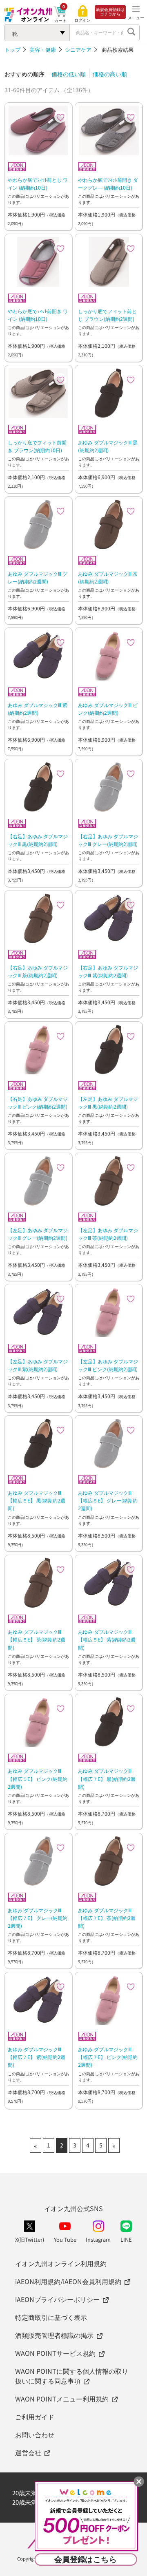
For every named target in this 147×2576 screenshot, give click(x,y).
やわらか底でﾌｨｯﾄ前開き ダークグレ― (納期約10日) (108, 183)
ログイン (82, 20)
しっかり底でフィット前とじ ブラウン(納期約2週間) (107, 315)
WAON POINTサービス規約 (55, 2353)
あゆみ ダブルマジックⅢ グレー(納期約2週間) (38, 577)
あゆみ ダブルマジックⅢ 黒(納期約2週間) (108, 446)
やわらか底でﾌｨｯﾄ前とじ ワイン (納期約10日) (38, 183)
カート (60, 20)
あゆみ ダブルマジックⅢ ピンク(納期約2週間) (108, 709)
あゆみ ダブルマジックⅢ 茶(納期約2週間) (108, 577)
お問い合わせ (35, 2435)
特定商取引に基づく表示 (51, 2317)
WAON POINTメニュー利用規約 (62, 2399)
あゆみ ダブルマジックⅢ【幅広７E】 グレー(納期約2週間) (38, 1918)
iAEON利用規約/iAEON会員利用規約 (68, 2281)
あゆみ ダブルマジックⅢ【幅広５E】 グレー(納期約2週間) (108, 1500)
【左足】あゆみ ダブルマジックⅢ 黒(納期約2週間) (108, 1102)
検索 (131, 33)
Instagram (98, 2239)
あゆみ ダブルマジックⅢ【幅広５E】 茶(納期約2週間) (37, 1639)
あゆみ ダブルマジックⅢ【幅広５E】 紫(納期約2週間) (107, 1639)
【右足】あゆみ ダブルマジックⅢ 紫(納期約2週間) (108, 971)
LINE (126, 2239)
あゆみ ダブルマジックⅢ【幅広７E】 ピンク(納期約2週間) (108, 2057)
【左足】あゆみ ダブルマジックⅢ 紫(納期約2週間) (38, 1365)
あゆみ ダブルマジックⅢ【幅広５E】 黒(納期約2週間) (37, 1500)
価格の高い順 (110, 74)
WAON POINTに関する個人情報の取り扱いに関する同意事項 (72, 2376)
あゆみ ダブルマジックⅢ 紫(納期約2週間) (38, 709)
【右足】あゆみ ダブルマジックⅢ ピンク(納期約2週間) (38, 1102)
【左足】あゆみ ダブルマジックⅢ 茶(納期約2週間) (108, 1234)
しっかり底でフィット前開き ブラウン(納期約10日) (37, 446)
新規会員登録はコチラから (110, 12)
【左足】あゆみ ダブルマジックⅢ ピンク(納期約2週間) (108, 1365)
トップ (12, 50)
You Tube (65, 2239)
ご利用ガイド (35, 2417)
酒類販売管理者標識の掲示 (54, 2335)
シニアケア (78, 50)
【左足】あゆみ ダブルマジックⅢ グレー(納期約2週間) (38, 1234)
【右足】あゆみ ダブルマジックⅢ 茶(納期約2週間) (38, 971)
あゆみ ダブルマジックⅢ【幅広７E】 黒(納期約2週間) (107, 1778)
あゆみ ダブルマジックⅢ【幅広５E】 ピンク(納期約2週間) (38, 1778)
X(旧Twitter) (30, 2239)
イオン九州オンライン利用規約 (61, 2263)
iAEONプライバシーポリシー (57, 2299)
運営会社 (28, 2452)
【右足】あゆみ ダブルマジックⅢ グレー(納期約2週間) (108, 840)
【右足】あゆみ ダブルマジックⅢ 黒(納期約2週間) (38, 840)
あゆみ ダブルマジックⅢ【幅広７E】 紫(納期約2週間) (37, 2057)
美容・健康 (43, 50)
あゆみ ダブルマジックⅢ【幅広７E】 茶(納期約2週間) (107, 1918)
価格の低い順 (69, 74)
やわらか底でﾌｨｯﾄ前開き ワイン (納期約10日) (38, 315)
